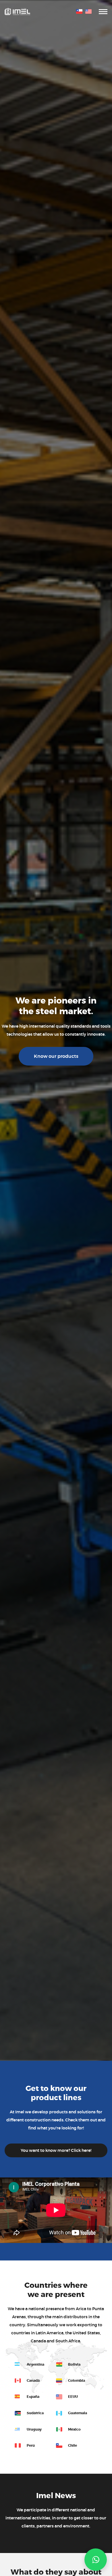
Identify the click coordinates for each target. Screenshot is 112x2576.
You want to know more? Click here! (56, 2150)
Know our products (56, 1056)
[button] (96, 2560)
